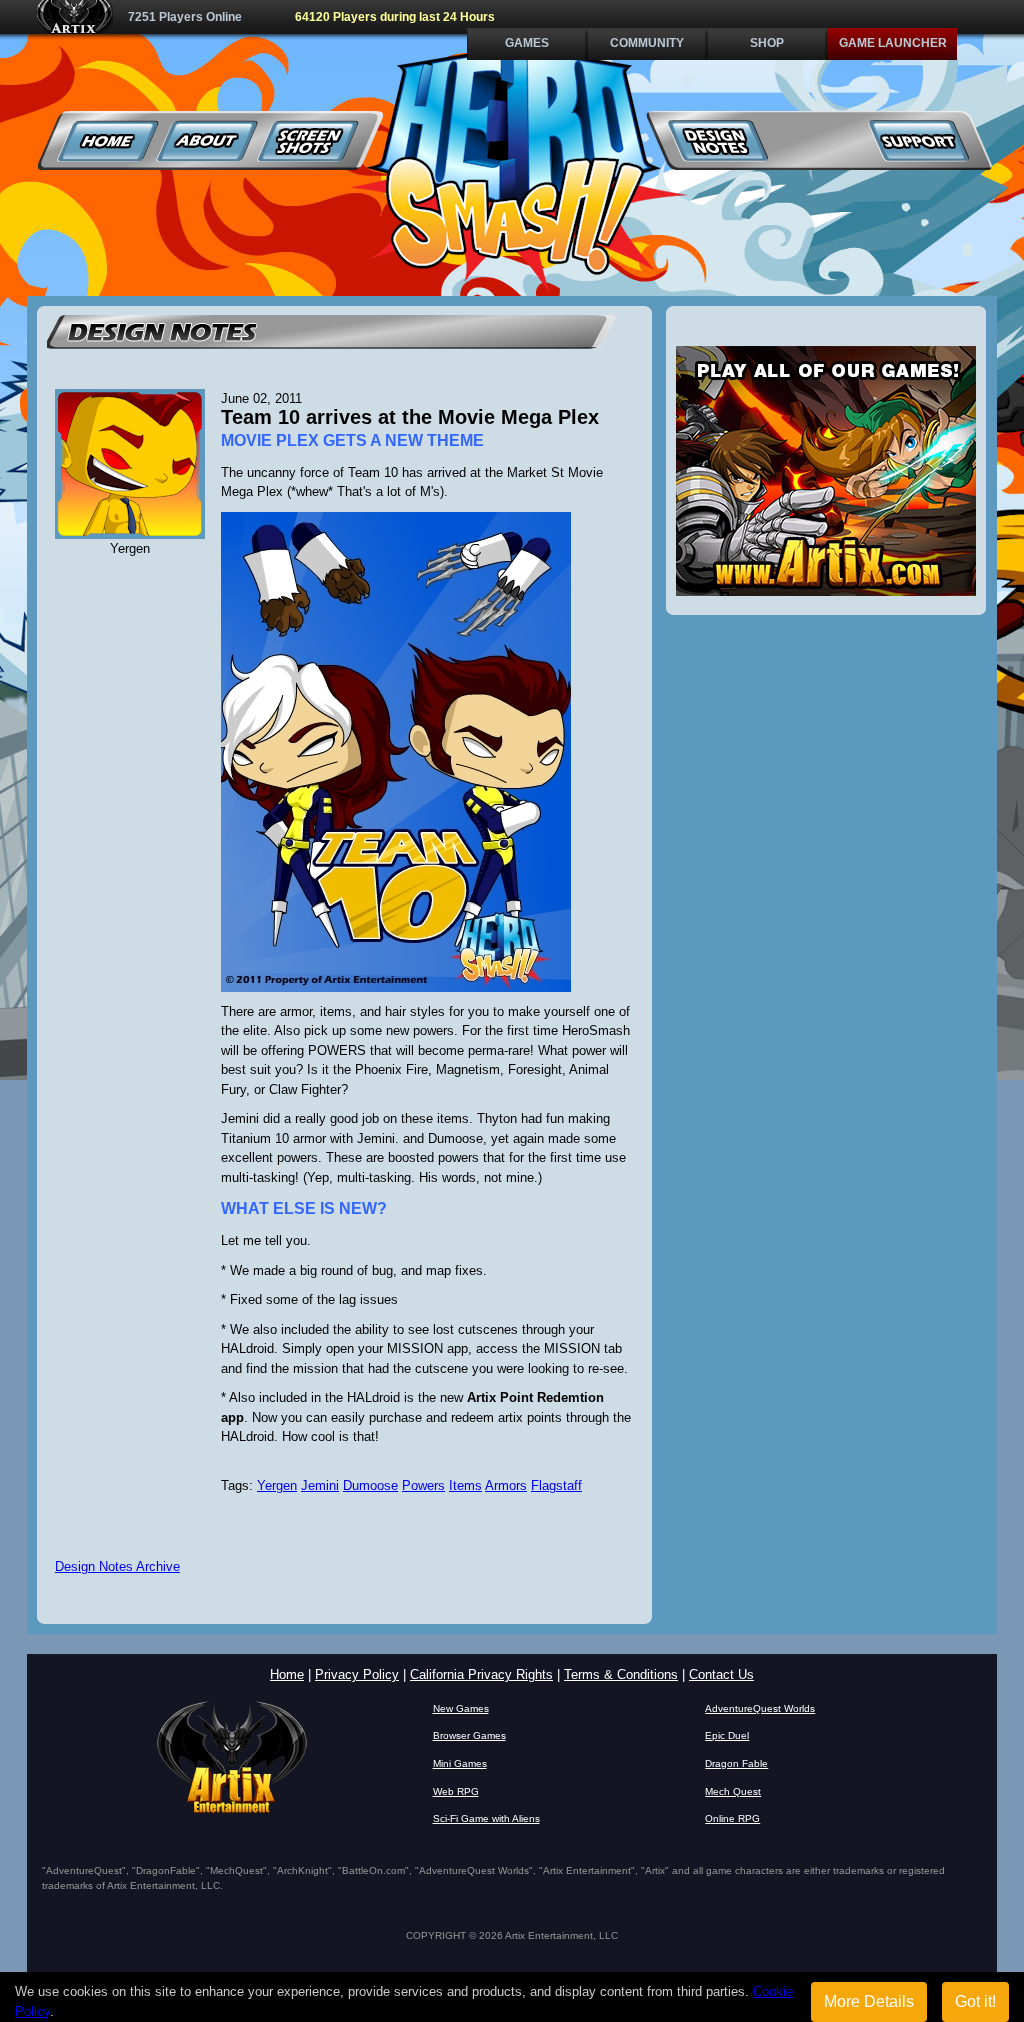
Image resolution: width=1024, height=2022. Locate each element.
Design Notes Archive (117, 1566)
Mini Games (460, 1763)
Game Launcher (893, 43)
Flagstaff (556, 1485)
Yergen (277, 1485)
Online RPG (732, 1818)
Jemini (320, 1485)
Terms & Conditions (621, 1674)
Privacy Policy (357, 1674)
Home (108, 140)
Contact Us (721, 1674)
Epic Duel (727, 1735)
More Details (869, 2001)
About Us (208, 140)
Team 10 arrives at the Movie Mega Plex (410, 417)
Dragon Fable (736, 1763)
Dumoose (370, 1485)
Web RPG (456, 1791)
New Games (461, 1708)
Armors (506, 1485)
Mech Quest (733, 1791)
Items (465, 1485)
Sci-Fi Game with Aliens (486, 1818)
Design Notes (718, 140)
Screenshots (308, 140)
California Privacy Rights (481, 1674)
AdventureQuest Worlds (760, 1708)
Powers (423, 1485)
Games (527, 43)
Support (918, 140)
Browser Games (469, 1735)
